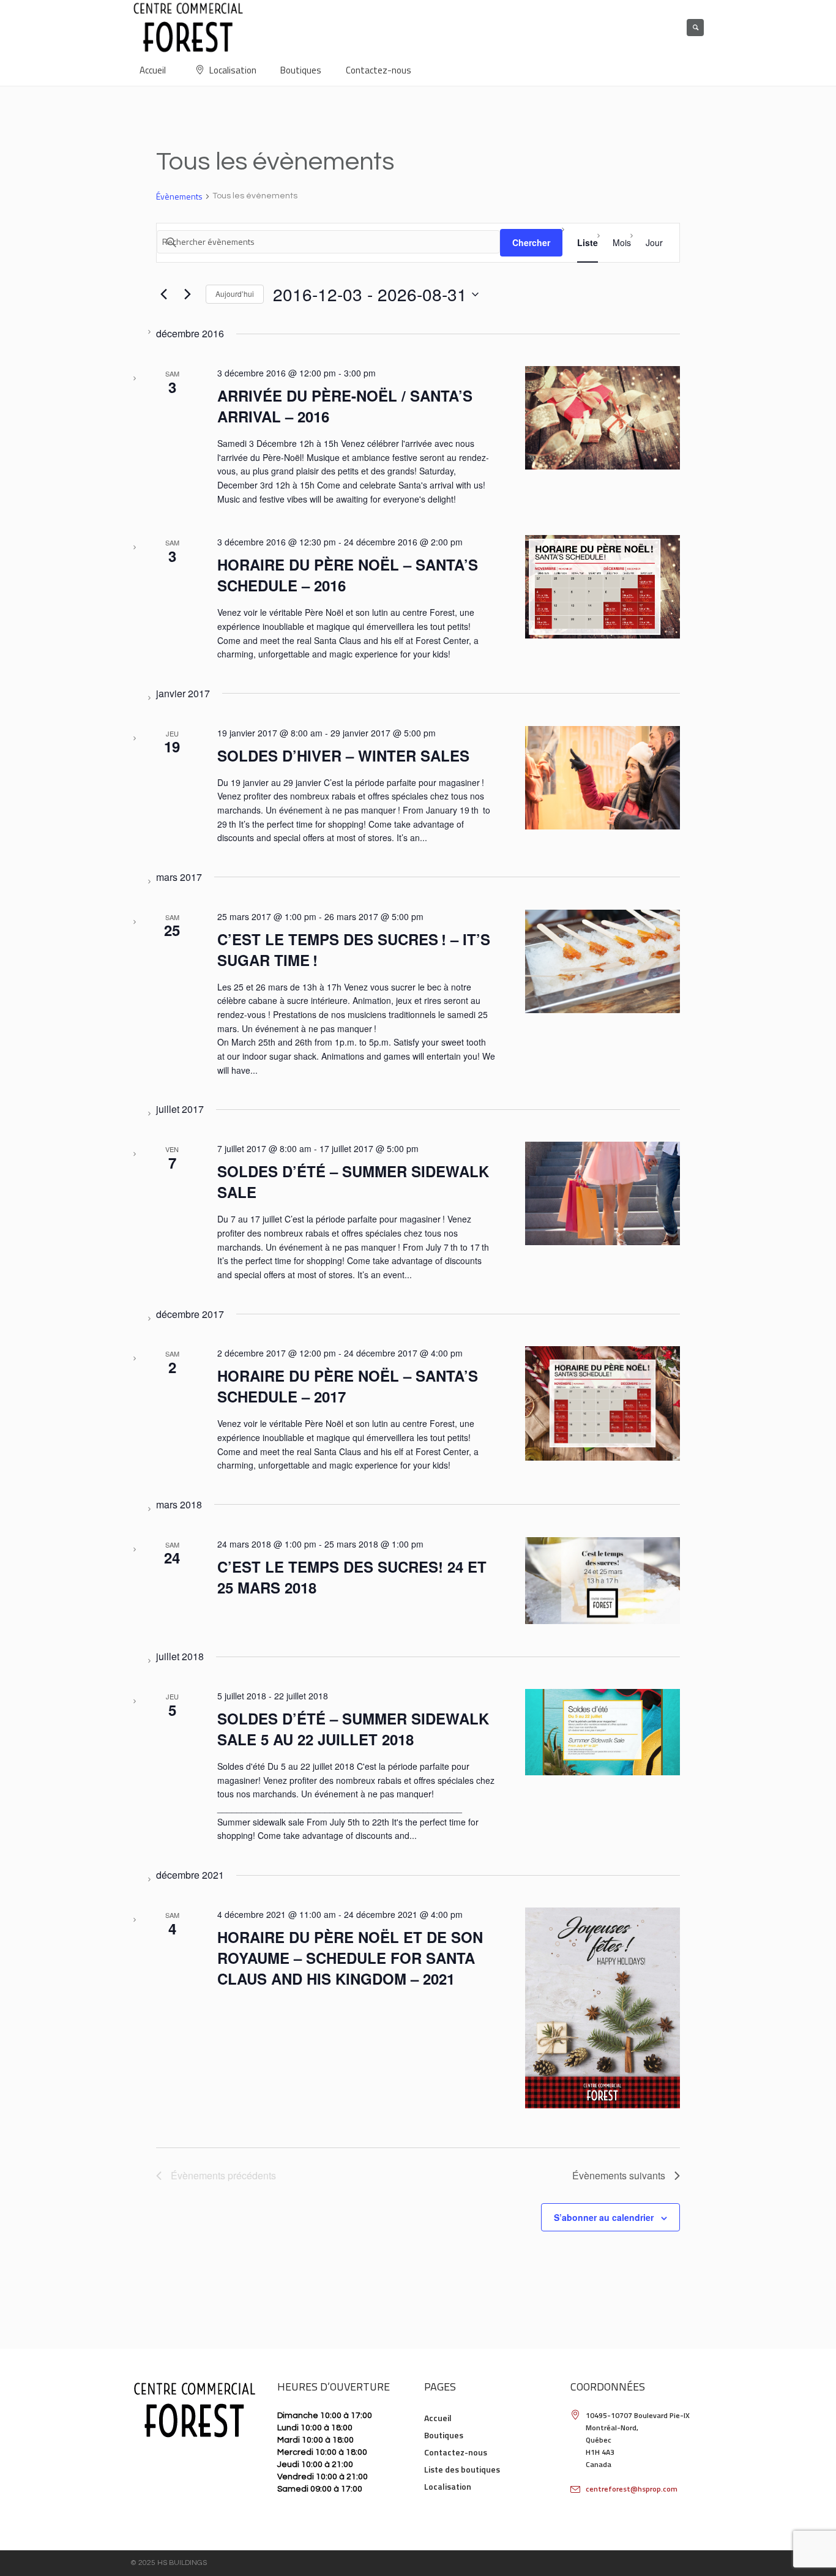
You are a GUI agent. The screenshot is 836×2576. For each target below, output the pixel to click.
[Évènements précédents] (163, 294)
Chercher (531, 242)
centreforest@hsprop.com (632, 2489)
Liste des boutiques (462, 2469)
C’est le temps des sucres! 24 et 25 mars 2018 (352, 1577)
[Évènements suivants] (187, 294)
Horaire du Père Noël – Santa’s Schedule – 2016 (348, 575)
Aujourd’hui (235, 294)
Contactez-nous (456, 2452)
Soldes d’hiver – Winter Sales (343, 755)
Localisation (448, 2486)
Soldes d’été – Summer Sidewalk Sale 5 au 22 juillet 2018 (353, 1729)
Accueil (438, 2418)
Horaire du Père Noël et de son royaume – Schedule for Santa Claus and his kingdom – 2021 (350, 1958)
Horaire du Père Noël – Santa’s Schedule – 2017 (348, 1386)
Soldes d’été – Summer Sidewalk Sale (353, 1181)
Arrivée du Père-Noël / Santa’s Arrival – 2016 (345, 406)
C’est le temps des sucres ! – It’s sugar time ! (354, 949)
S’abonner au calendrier (604, 2217)
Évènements (179, 197)
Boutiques (444, 2435)
